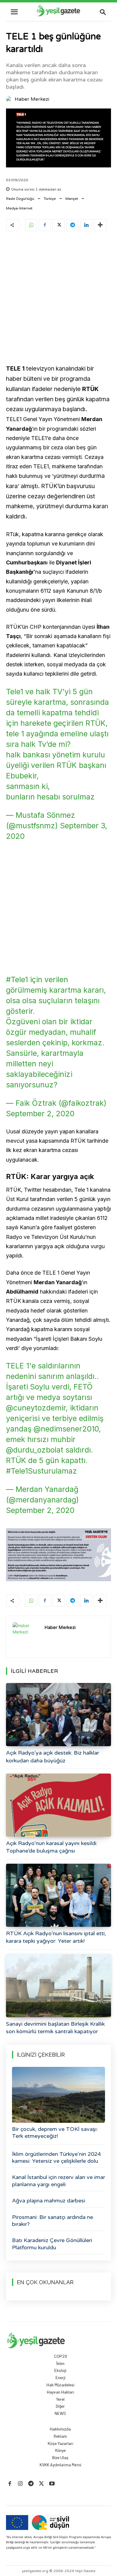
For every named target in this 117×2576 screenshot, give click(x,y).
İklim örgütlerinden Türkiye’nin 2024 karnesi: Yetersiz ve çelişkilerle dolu (56, 2157)
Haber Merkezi (32, 99)
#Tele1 (17, 979)
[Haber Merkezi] (10, 99)
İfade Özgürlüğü (20, 199)
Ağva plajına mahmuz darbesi (49, 2201)
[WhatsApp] (31, 225)
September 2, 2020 (40, 1114)
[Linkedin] (86, 225)
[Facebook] (45, 225)
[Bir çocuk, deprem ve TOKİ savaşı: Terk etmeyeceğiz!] (58, 2095)
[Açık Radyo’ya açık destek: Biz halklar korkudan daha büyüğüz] (58, 1715)
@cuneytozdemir (36, 1408)
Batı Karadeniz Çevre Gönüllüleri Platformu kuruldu (52, 2244)
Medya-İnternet (19, 208)
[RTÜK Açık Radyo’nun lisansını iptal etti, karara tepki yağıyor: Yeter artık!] (58, 1895)
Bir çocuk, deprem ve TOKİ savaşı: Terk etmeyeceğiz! (55, 2133)
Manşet (72, 199)
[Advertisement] (58, 299)
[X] (58, 225)
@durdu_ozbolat (35, 1450)
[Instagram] (20, 2484)
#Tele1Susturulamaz (42, 1471)
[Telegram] (72, 225)
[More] (100, 225)
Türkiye (50, 199)
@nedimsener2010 (66, 1429)
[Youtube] (52, 2484)
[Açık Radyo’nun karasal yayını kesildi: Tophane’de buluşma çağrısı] (58, 1805)
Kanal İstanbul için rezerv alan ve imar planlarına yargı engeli (58, 2181)
